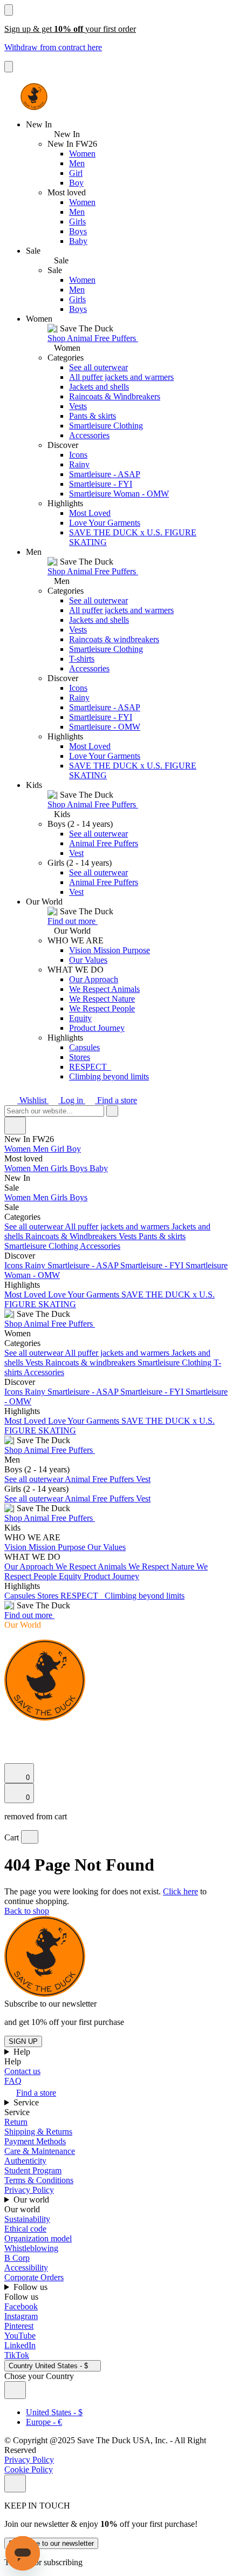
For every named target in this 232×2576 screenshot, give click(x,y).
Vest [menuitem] (143, 1479)
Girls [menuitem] (60, 1168)
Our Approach (94, 979)
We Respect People (102, 1008)
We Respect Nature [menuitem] (162, 1566)
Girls (77, 222)
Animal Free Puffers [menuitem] (100, 1479)
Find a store (116, 1100)
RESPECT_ (90, 1067)
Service (27, 2102)
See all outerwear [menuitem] (35, 1226)
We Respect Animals (104, 989)
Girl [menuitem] (59, 1149)
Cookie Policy (29, 2469)
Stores (80, 1057)
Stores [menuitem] (49, 1596)
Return (16, 2122)
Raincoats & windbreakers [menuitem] (91, 1362)
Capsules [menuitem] (21, 1596)
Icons (78, 455)
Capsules (84, 1047)
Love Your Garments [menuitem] (85, 1294)
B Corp (17, 2258)
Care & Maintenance (40, 2151)
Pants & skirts (93, 416)
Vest (76, 853)
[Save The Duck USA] (34, 97)
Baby (78, 241)
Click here (180, 1891)
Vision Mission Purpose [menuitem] (46, 1547)
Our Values (88, 960)
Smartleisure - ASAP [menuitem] (84, 1265)
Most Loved (90, 513)
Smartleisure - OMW (105, 727)
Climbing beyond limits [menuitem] (145, 1596)
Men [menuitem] (42, 1149)
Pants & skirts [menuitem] (162, 1236)
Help (23, 2052)
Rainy (79, 464)
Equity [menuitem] (71, 1576)
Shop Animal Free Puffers (93, 338)
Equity (80, 1018)
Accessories (89, 435)
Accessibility (26, 2268)
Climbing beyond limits (109, 1076)
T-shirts (82, 659)
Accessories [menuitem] (100, 1246)
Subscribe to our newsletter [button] (50, 2004)
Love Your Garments (105, 523)
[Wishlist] (11, 1758)
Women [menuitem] (19, 1149)
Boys (78, 231)
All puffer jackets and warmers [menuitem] (118, 1226)
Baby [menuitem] (99, 1168)
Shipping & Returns (38, 2132)
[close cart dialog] (30, 1837)
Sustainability (27, 2219)
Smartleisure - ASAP (105, 474)
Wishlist (33, 1100)
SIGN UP (23, 2041)
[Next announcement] (9, 67)
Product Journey (97, 1028)
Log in (72, 1100)
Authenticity (25, 2161)
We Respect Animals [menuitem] (92, 1566)
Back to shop (27, 1911)
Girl (76, 173)
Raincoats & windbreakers (114, 639)
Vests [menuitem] (129, 1236)
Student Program (33, 2170)
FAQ (13, 2081)
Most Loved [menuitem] (26, 1294)
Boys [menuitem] (80, 1168)
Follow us (32, 2287)
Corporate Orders (34, 2277)
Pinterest (19, 2326)
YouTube (20, 2336)
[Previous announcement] (9, 10)
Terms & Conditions (39, 2180)
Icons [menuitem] (15, 1265)
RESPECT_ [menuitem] (83, 1596)
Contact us (22, 2071)
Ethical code (25, 2229)
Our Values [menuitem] (107, 1547)
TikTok (17, 2355)
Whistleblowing (31, 2248)
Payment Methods (35, 2141)
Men (77, 163)
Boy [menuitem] (74, 1149)
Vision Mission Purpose (110, 950)
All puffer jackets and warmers (121, 377)
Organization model (38, 2238)
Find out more (73, 921)
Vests (78, 406)
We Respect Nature (102, 999)
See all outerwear (98, 367)
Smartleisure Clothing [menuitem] (42, 1246)
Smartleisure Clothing (106, 426)
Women (82, 154)
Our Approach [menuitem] (30, 1566)
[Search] (10, 1731)
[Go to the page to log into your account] (9, 1743)
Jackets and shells (99, 387)
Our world (32, 2200)
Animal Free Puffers (104, 843)
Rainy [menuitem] (36, 1265)
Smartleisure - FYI (101, 484)
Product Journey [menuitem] (111, 1576)
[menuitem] (116, 1159)
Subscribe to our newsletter (51, 2543)
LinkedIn (20, 2345)
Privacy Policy (29, 2190)
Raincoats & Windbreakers (115, 396)
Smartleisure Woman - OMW (119, 494)
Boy (76, 183)
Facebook (21, 2306)
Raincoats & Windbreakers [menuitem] (72, 1236)
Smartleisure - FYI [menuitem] (153, 1265)
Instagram (21, 2316)
